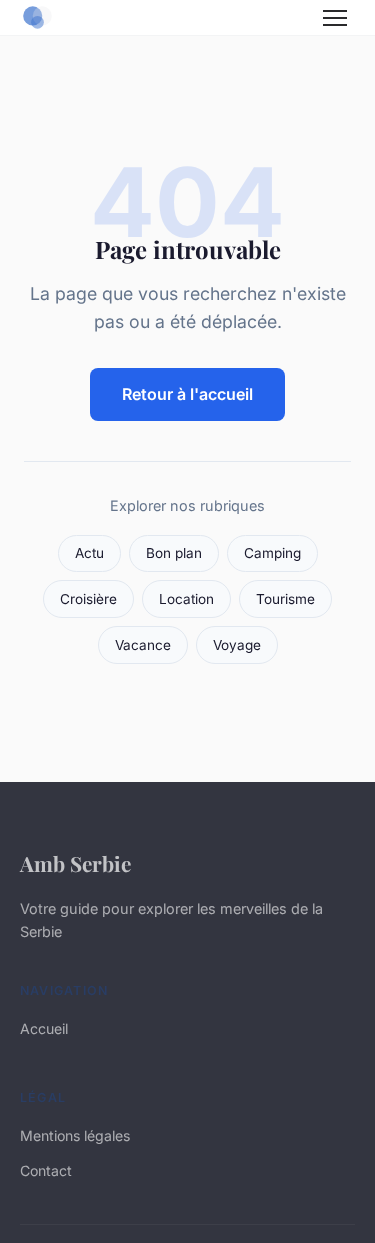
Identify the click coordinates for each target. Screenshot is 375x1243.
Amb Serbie (75, 863)
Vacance (143, 645)
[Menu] (335, 18)
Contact (46, 1170)
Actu (89, 553)
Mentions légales (75, 1135)
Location (186, 599)
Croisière (88, 599)
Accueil (44, 1028)
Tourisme (285, 599)
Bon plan (174, 553)
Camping (272, 553)
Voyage (237, 645)
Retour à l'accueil (187, 394)
